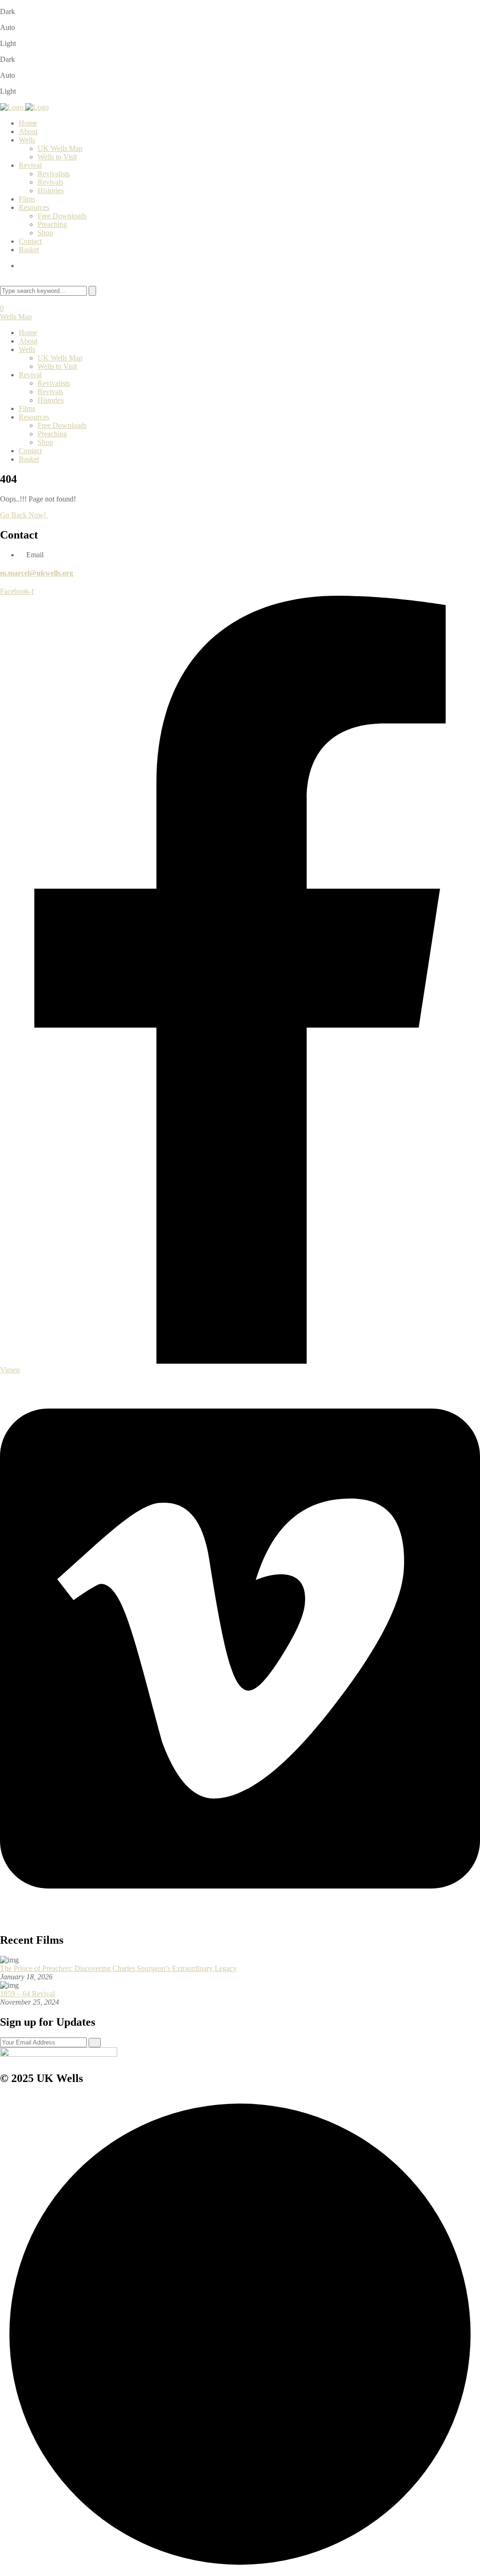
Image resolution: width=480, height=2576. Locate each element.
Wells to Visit (57, 157)
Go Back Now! (24, 515)
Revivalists (54, 174)
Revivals (50, 182)
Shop (45, 233)
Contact (30, 241)
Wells (27, 140)
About (28, 131)
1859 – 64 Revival (27, 1994)
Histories (51, 191)
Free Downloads (62, 216)
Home (28, 123)
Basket (29, 250)
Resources (34, 207)
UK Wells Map (60, 148)
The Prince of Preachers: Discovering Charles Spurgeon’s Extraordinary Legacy (118, 1968)
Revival (30, 165)
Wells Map (16, 317)
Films (27, 199)
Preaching (52, 224)
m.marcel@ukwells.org (37, 573)
